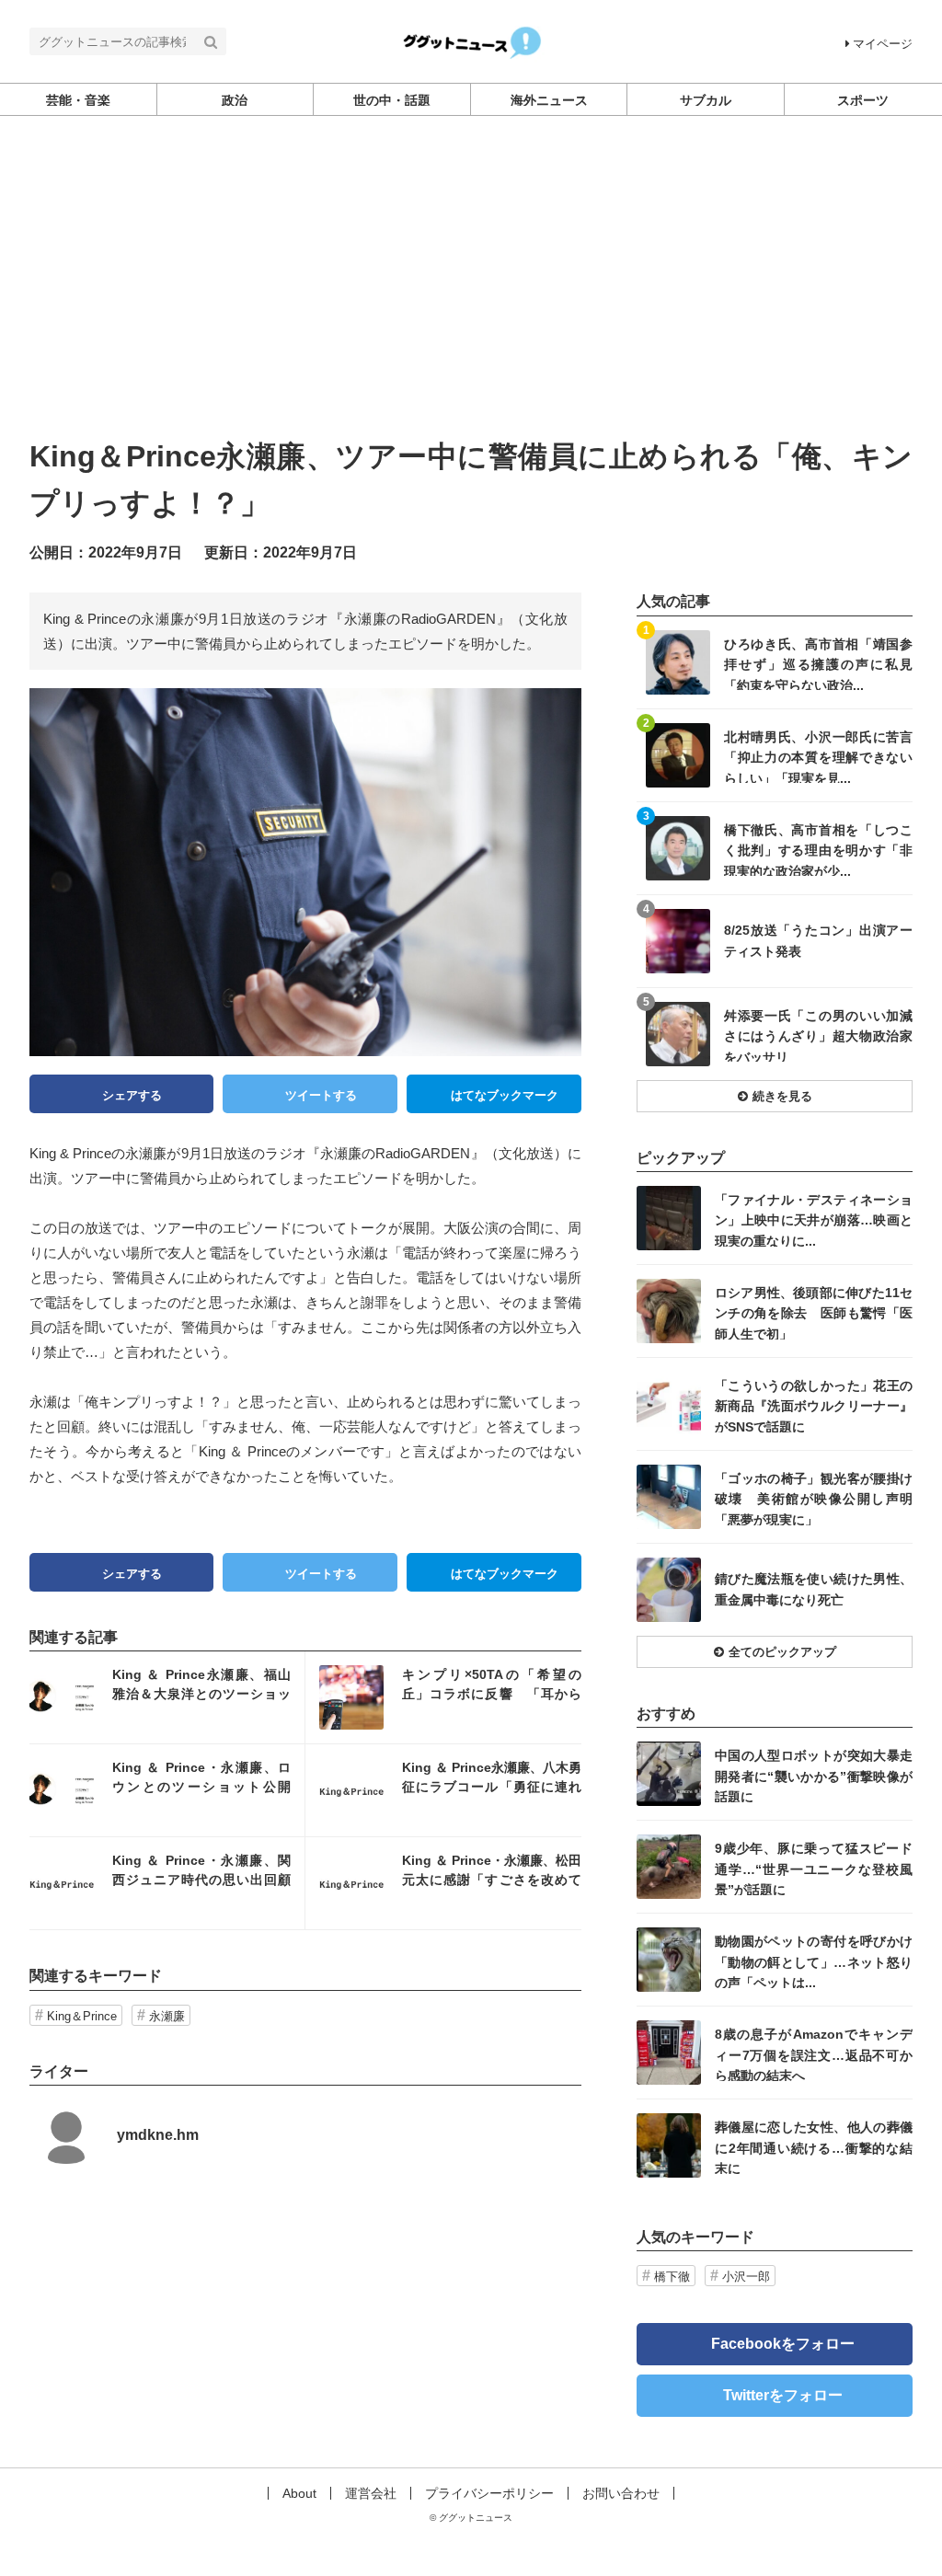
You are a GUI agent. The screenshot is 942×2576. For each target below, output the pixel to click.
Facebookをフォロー (783, 2344)
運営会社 (371, 2493)
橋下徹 (672, 2277)
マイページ (883, 44)
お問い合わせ (621, 2493)
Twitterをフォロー (783, 2395)
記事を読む (167, 1697)
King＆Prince (82, 2016)
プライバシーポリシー (489, 2493)
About (299, 2493)
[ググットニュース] (471, 40)
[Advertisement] (471, 295)
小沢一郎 (746, 2277)
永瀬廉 (167, 2016)
